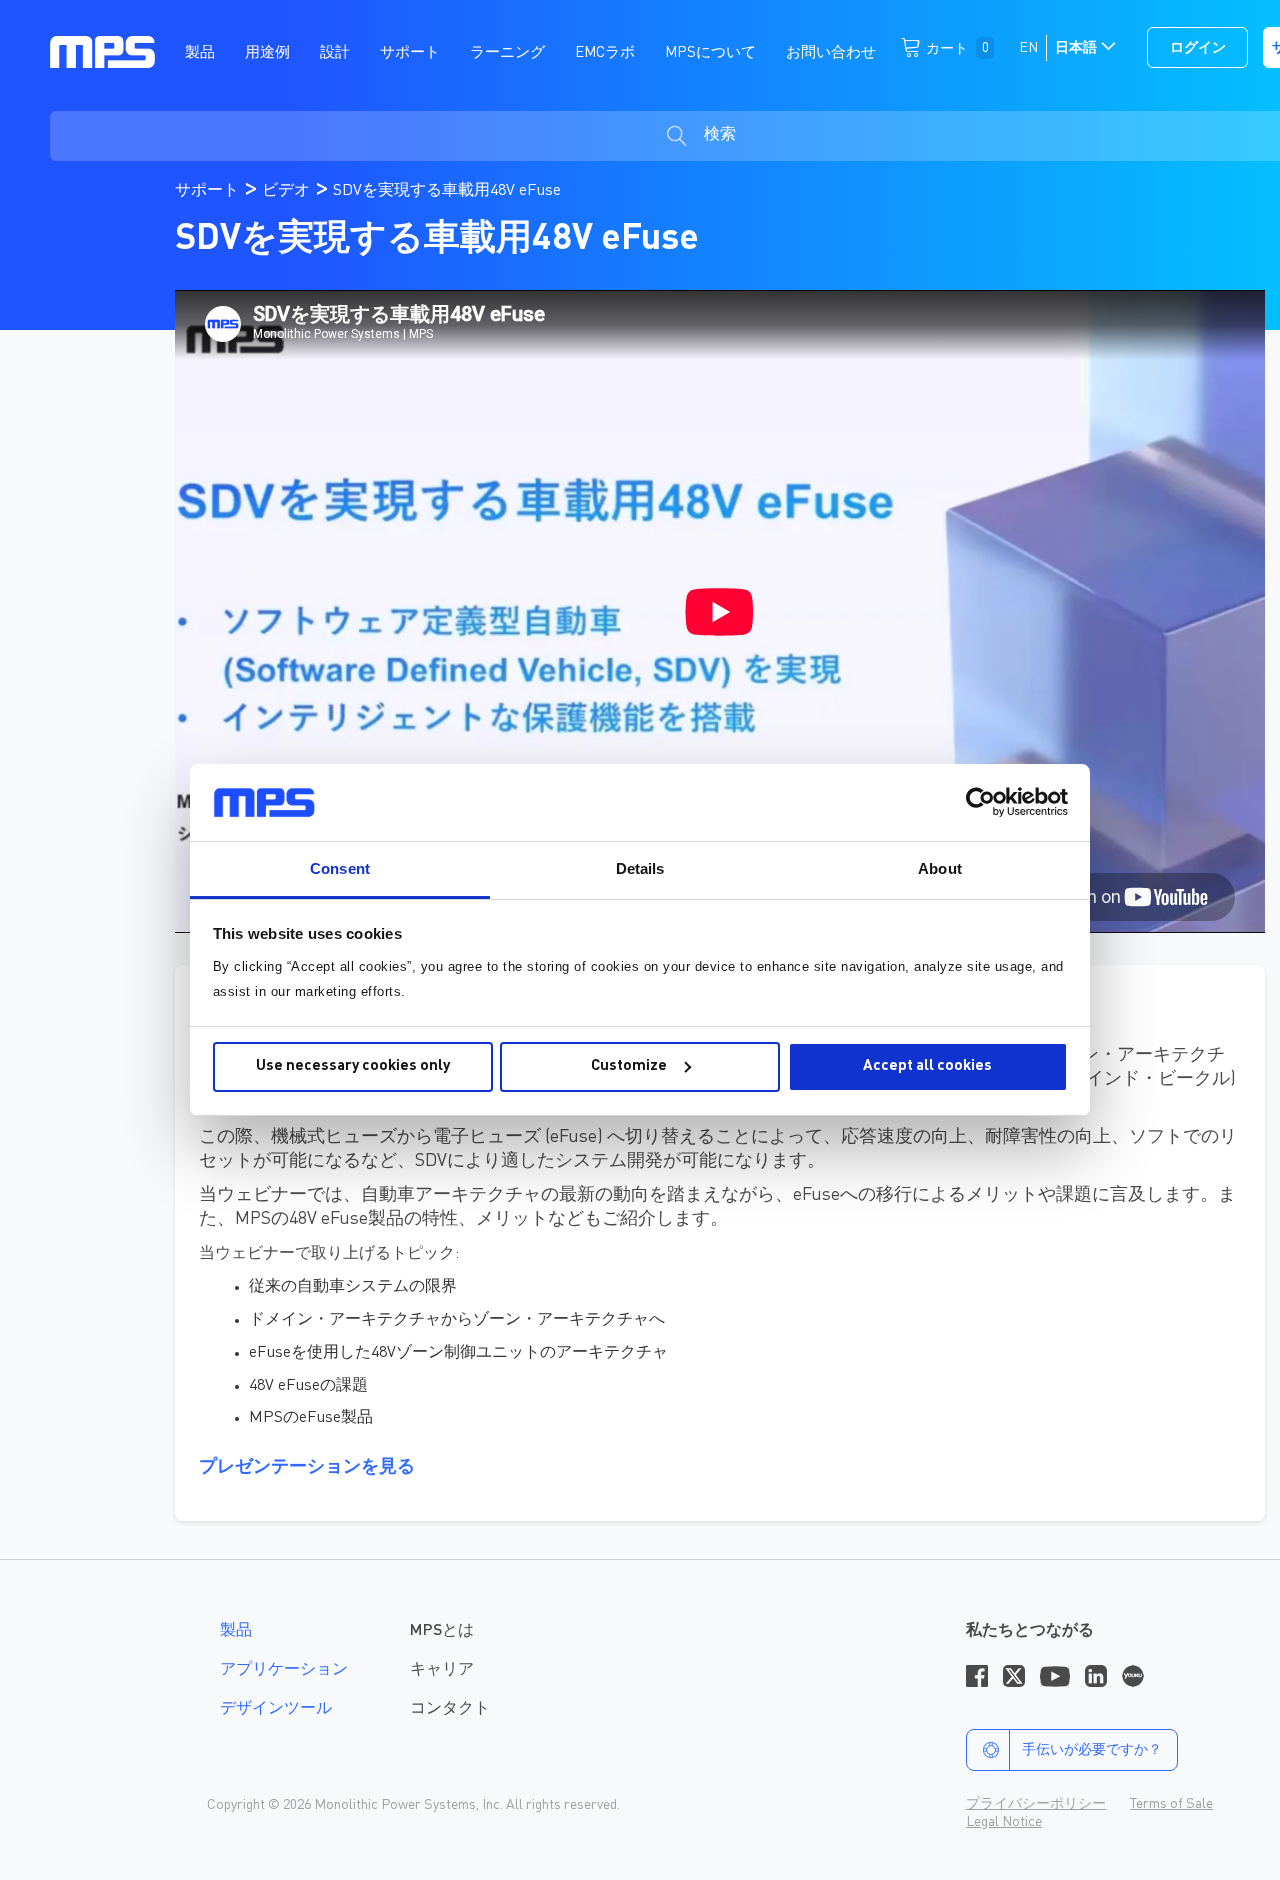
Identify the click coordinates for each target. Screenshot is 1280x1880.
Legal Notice (1004, 1822)
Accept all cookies (927, 1066)
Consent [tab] (340, 868)
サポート (209, 191)
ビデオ (288, 191)
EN (1028, 48)
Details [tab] (640, 868)
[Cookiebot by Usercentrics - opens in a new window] (980, 802)
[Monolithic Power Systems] (102, 51)
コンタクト (450, 1709)
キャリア (442, 1670)
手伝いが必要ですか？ (1092, 1750)
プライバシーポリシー (1036, 1804)
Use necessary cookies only (353, 1066)
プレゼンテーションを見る (307, 1467)
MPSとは (442, 1631)
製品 (236, 1631)
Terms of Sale (1171, 1804)
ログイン (1198, 48)
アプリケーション (284, 1670)
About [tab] (940, 868)
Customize (629, 1066)
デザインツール (276, 1709)
